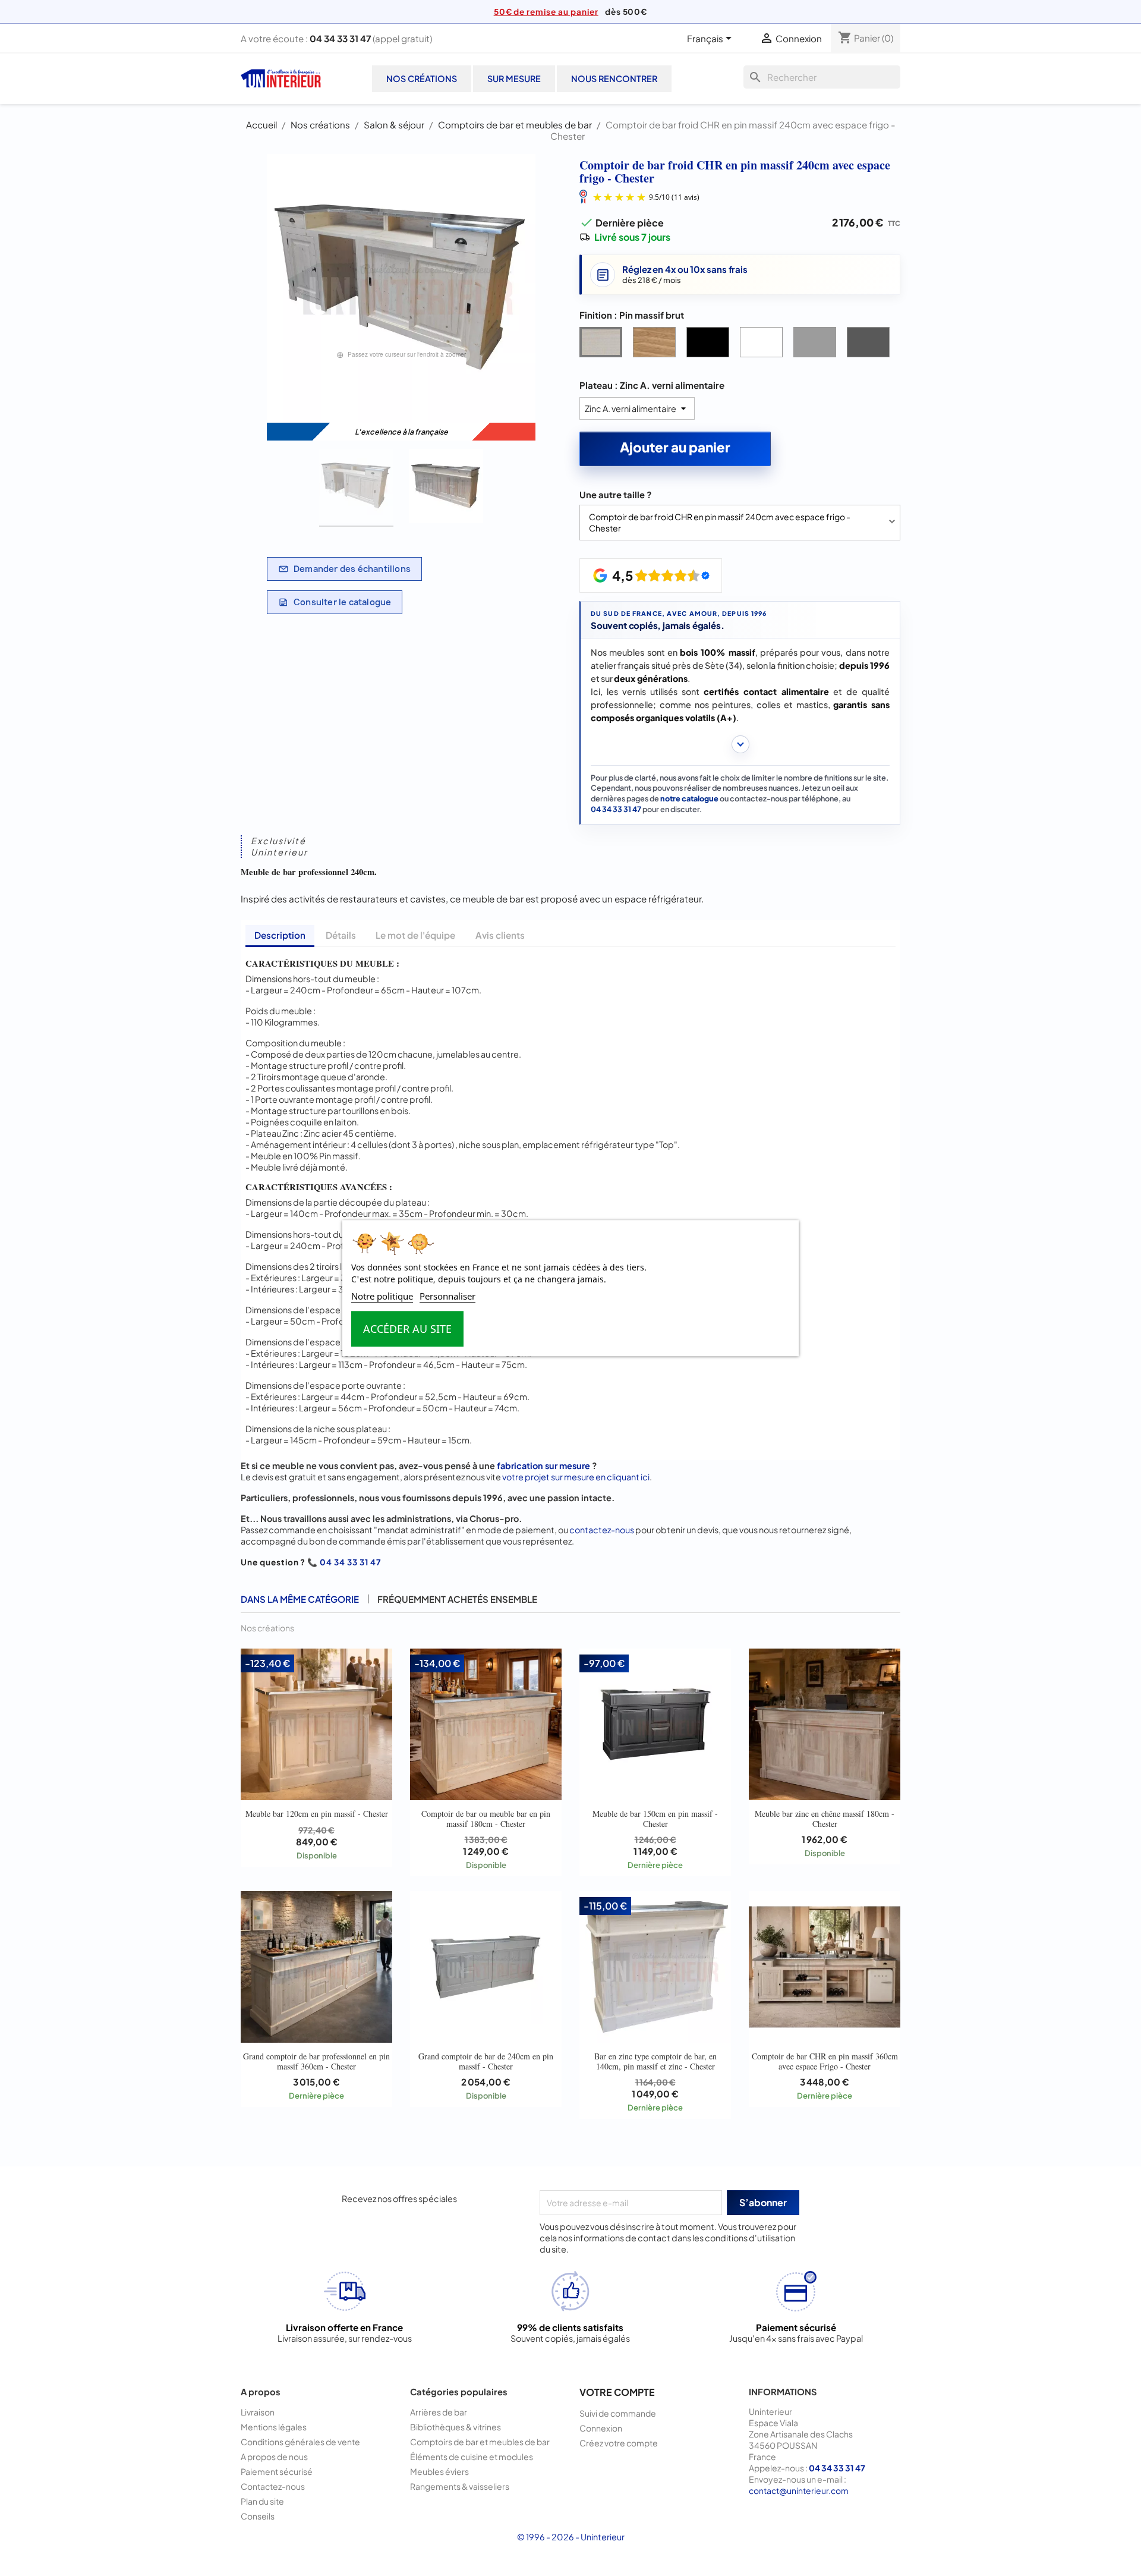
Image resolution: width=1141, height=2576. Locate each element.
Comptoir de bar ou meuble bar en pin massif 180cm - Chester (486, 1818)
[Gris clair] (817, 345)
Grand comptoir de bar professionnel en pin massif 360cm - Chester (316, 2061)
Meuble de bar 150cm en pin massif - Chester (655, 1818)
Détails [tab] (341, 935)
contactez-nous (602, 1530)
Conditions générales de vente (300, 2442)
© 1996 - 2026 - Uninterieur (571, 2537)
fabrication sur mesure (543, 1465)
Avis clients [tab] (500, 935)
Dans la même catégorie (300, 1599)
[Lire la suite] (740, 744)
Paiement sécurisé (277, 2471)
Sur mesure (514, 78)
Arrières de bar (439, 2412)
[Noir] (710, 345)
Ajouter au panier (675, 447)
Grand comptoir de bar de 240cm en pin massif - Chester (486, 2061)
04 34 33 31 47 (340, 38)
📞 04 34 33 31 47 (344, 1562)
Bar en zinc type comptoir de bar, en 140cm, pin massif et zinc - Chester (655, 2061)
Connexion (601, 2428)
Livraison (258, 2412)
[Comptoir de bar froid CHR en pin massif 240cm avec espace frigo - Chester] (356, 488)
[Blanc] (764, 345)
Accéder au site (407, 1329)
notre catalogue (689, 798)
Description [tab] (280, 935)
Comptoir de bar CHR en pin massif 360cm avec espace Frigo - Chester (825, 2061)
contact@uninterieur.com (799, 2490)
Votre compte (617, 2392)
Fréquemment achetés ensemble (457, 1599)
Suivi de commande (618, 2413)
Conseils (258, 2516)
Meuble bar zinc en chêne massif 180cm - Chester (825, 1818)
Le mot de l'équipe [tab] (415, 935)
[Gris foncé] (871, 345)
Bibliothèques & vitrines (456, 2427)
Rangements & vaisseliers (460, 2486)
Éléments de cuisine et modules (472, 2457)
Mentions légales (274, 2427)
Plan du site (262, 2501)
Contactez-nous (273, 2486)
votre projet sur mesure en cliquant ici (576, 1477)
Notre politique (382, 1296)
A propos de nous (274, 2457)
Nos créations (422, 78)
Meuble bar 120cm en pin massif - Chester (317, 1814)
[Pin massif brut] (603, 345)
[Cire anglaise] (657, 345)
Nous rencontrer (614, 78)
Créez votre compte (619, 2443)
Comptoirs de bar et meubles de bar (480, 2442)
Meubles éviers (439, 2471)
